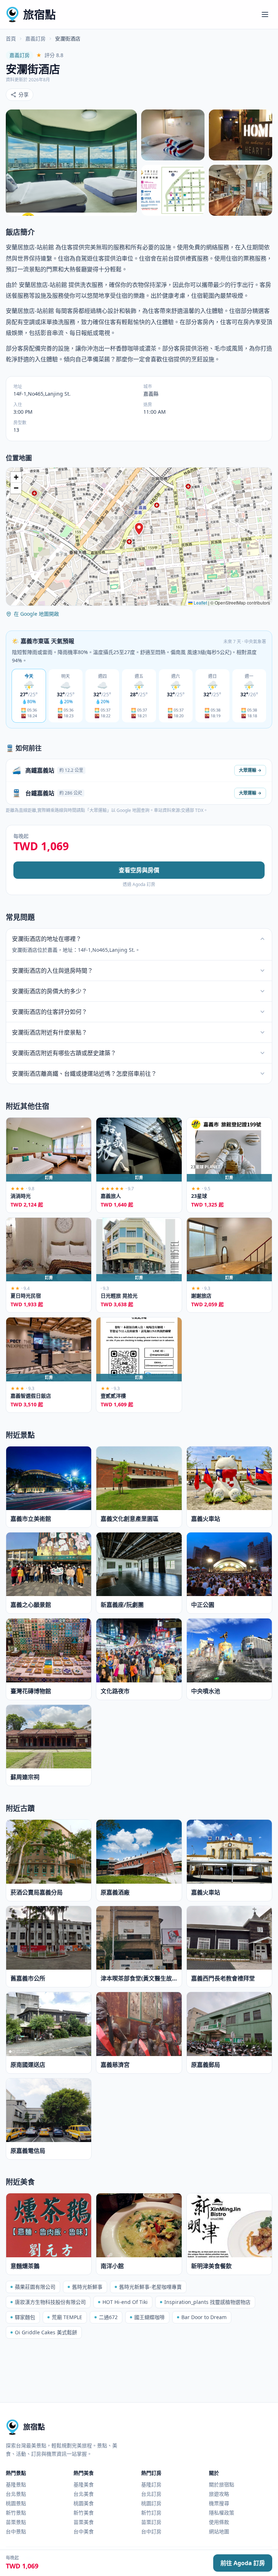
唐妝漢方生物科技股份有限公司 (50, 2302)
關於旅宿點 (222, 2484)
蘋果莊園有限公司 (35, 2287)
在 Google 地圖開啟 (36, 614)
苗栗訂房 (151, 2522)
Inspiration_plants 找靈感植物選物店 (207, 2302)
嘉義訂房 (35, 38)
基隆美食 (84, 2484)
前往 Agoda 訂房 (243, 2563)
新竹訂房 (151, 2513)
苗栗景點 (16, 2522)
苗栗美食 (84, 2522)
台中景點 (16, 2531)
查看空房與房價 (139, 870)
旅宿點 (39, 14)
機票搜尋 (219, 2503)
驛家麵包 (25, 2317)
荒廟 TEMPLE (67, 2317)
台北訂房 (151, 2494)
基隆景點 (16, 2484)
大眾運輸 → (250, 770)
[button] (139, 529)
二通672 (108, 2317)
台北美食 (84, 2494)
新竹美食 (84, 2513)
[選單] (265, 14)
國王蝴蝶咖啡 (149, 2317)
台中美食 (84, 2531)
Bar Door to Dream (204, 2317)
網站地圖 (219, 2531)
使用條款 (219, 2522)
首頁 (11, 38)
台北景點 (16, 2494)
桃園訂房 (151, 2503)
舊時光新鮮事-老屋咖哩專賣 (150, 2287)
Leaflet (200, 603)
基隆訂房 (151, 2484)
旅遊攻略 (219, 2494)
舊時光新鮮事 (87, 2287)
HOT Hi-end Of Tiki (125, 2302)
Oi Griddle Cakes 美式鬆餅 (46, 2332)
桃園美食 (84, 2503)
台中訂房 (151, 2531)
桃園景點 (16, 2503)
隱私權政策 (222, 2513)
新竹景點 (16, 2513)
